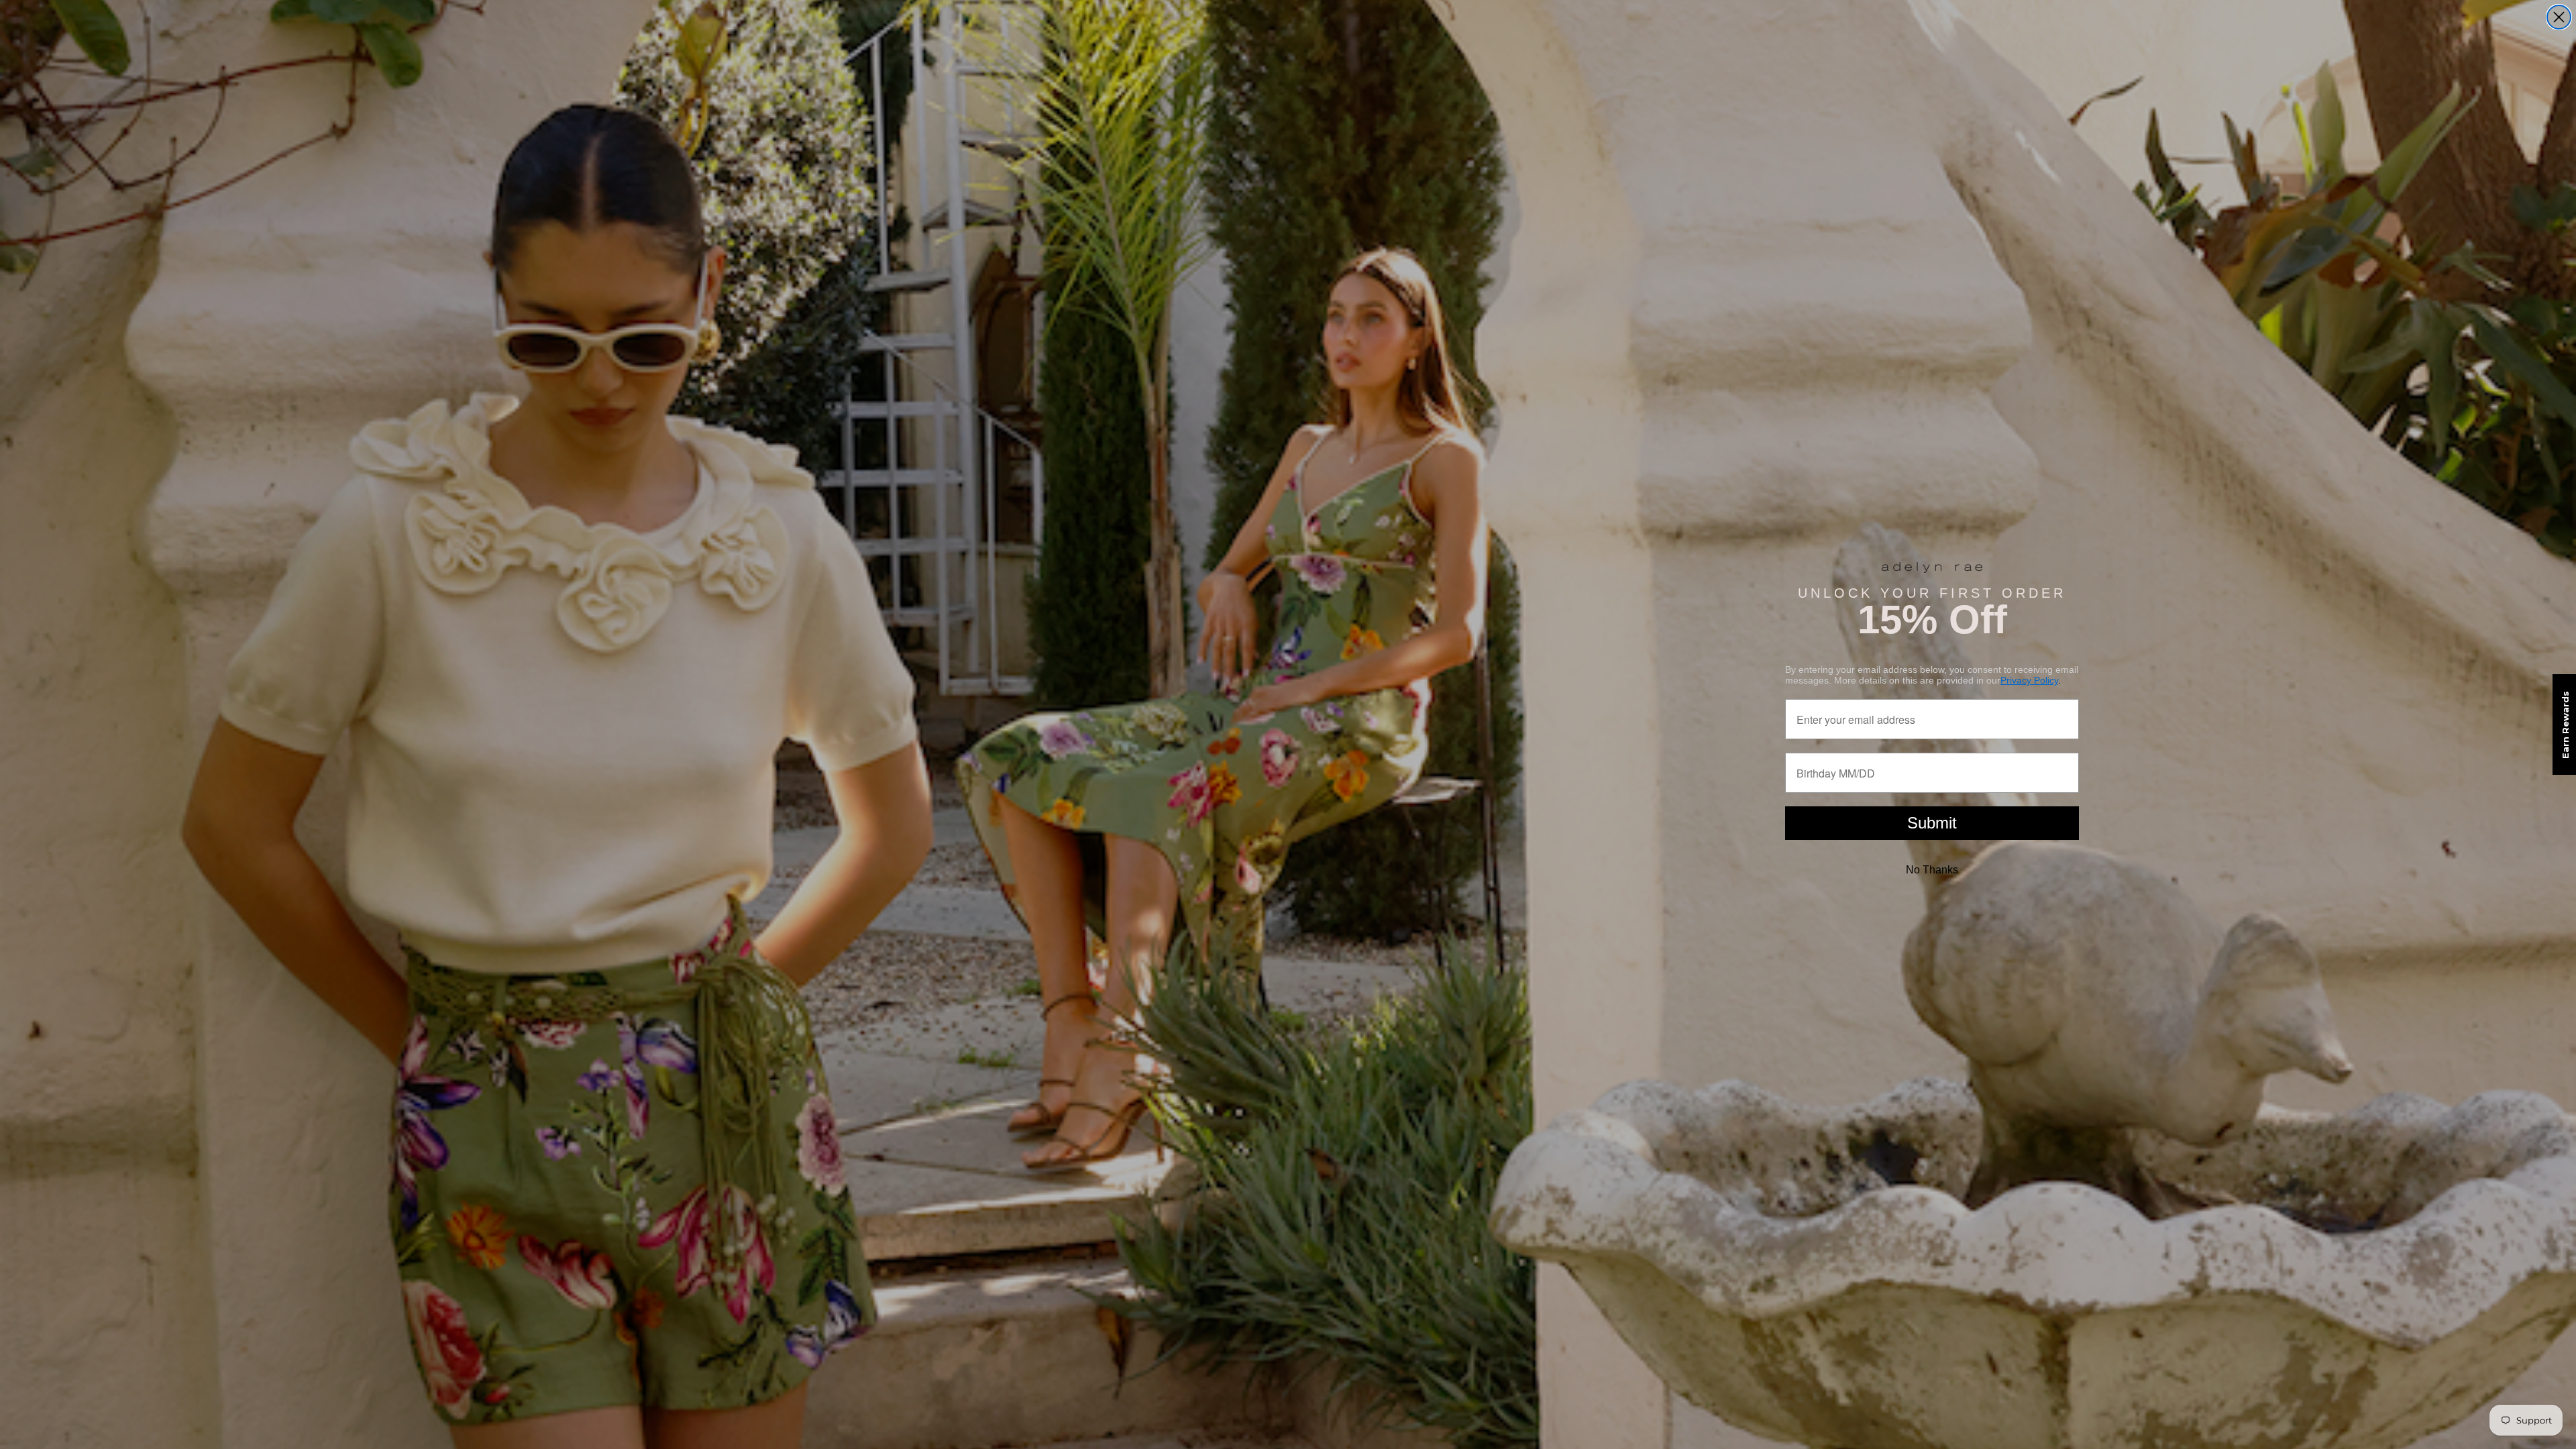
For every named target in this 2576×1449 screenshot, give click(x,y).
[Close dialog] (2559, 17)
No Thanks (1932, 870)
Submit (1932, 823)
